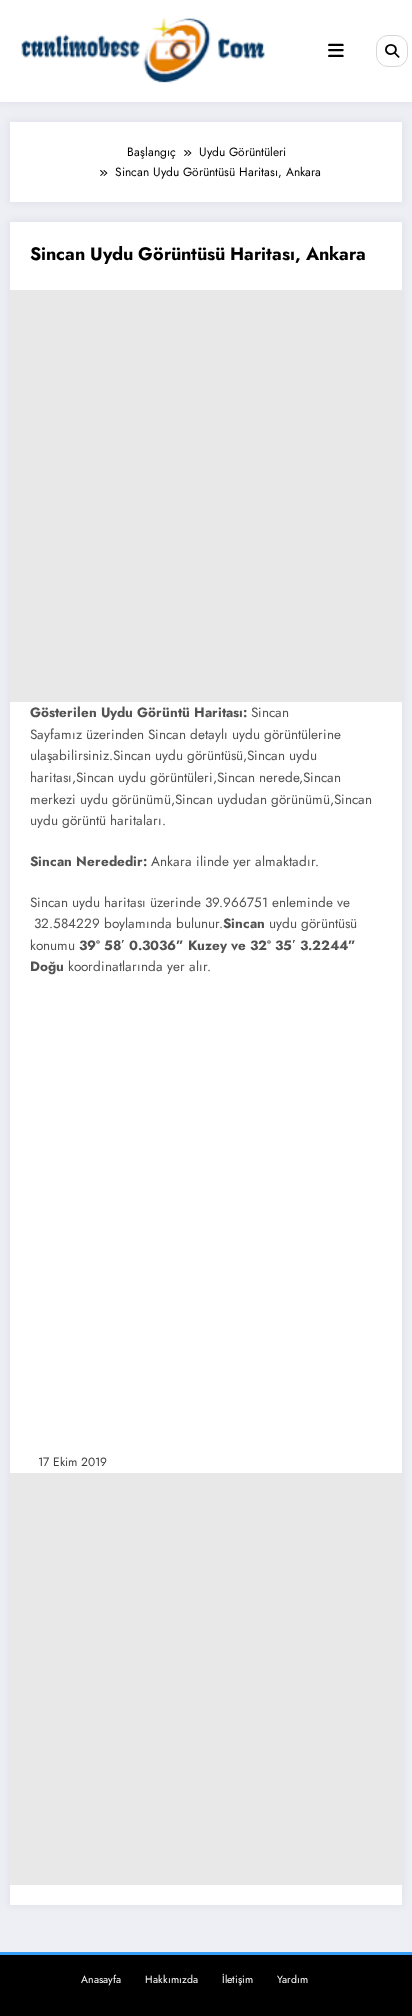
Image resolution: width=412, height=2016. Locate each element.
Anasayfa (101, 1979)
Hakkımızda (171, 1979)
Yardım (292, 1979)
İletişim (237, 1979)
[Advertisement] (206, 496)
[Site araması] (392, 51)
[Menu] (336, 51)
